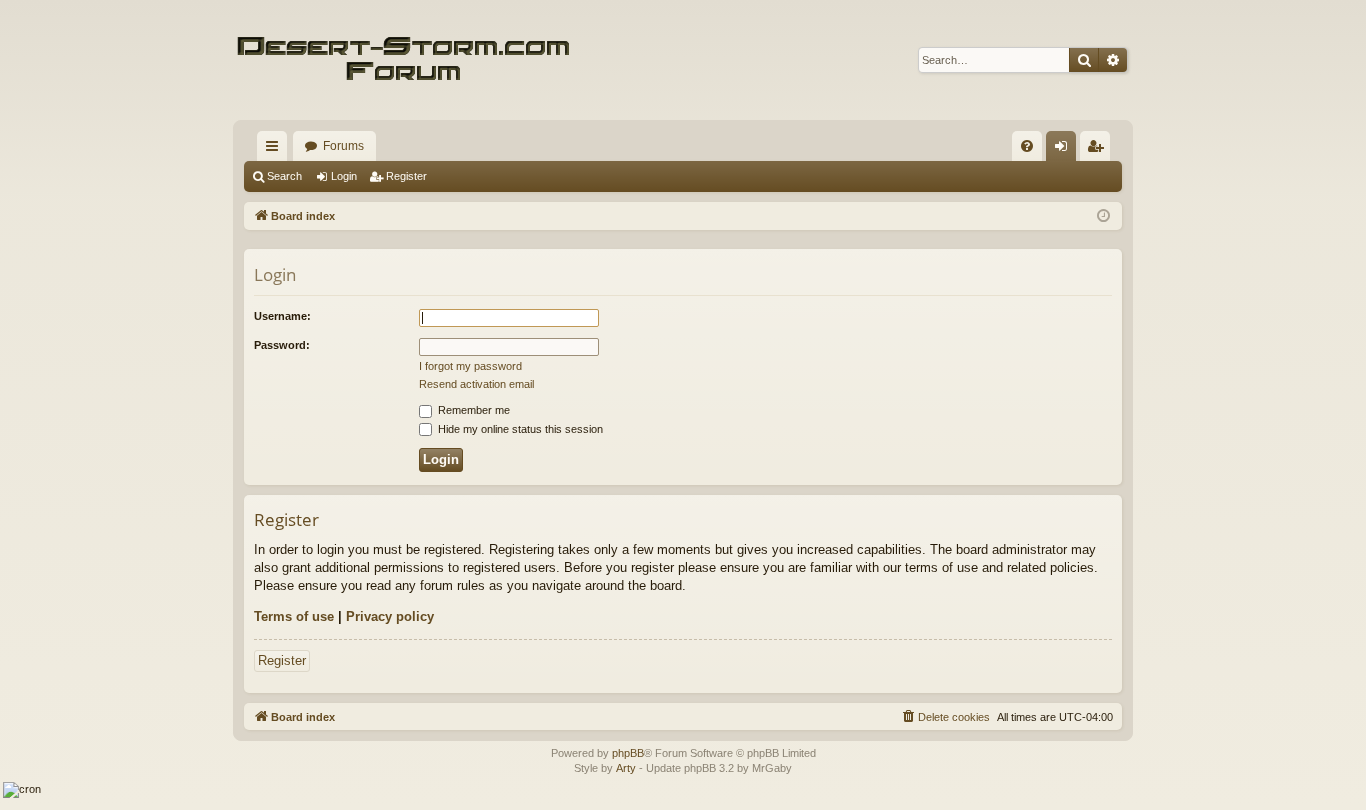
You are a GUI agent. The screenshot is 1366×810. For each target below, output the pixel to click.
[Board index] (403, 60)
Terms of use (294, 616)
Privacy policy (390, 616)
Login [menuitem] (1065, 150)
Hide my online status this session (519, 429)
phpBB (628, 753)
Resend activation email (476, 384)
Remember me (472, 410)
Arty (626, 768)
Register (406, 176)
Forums (343, 146)
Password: (282, 345)
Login (344, 176)
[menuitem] (1027, 146)
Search (284, 176)
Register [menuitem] (1099, 150)
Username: (282, 316)
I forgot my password (470, 366)
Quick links (276, 150)
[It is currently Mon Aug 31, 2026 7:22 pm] (1103, 216)
